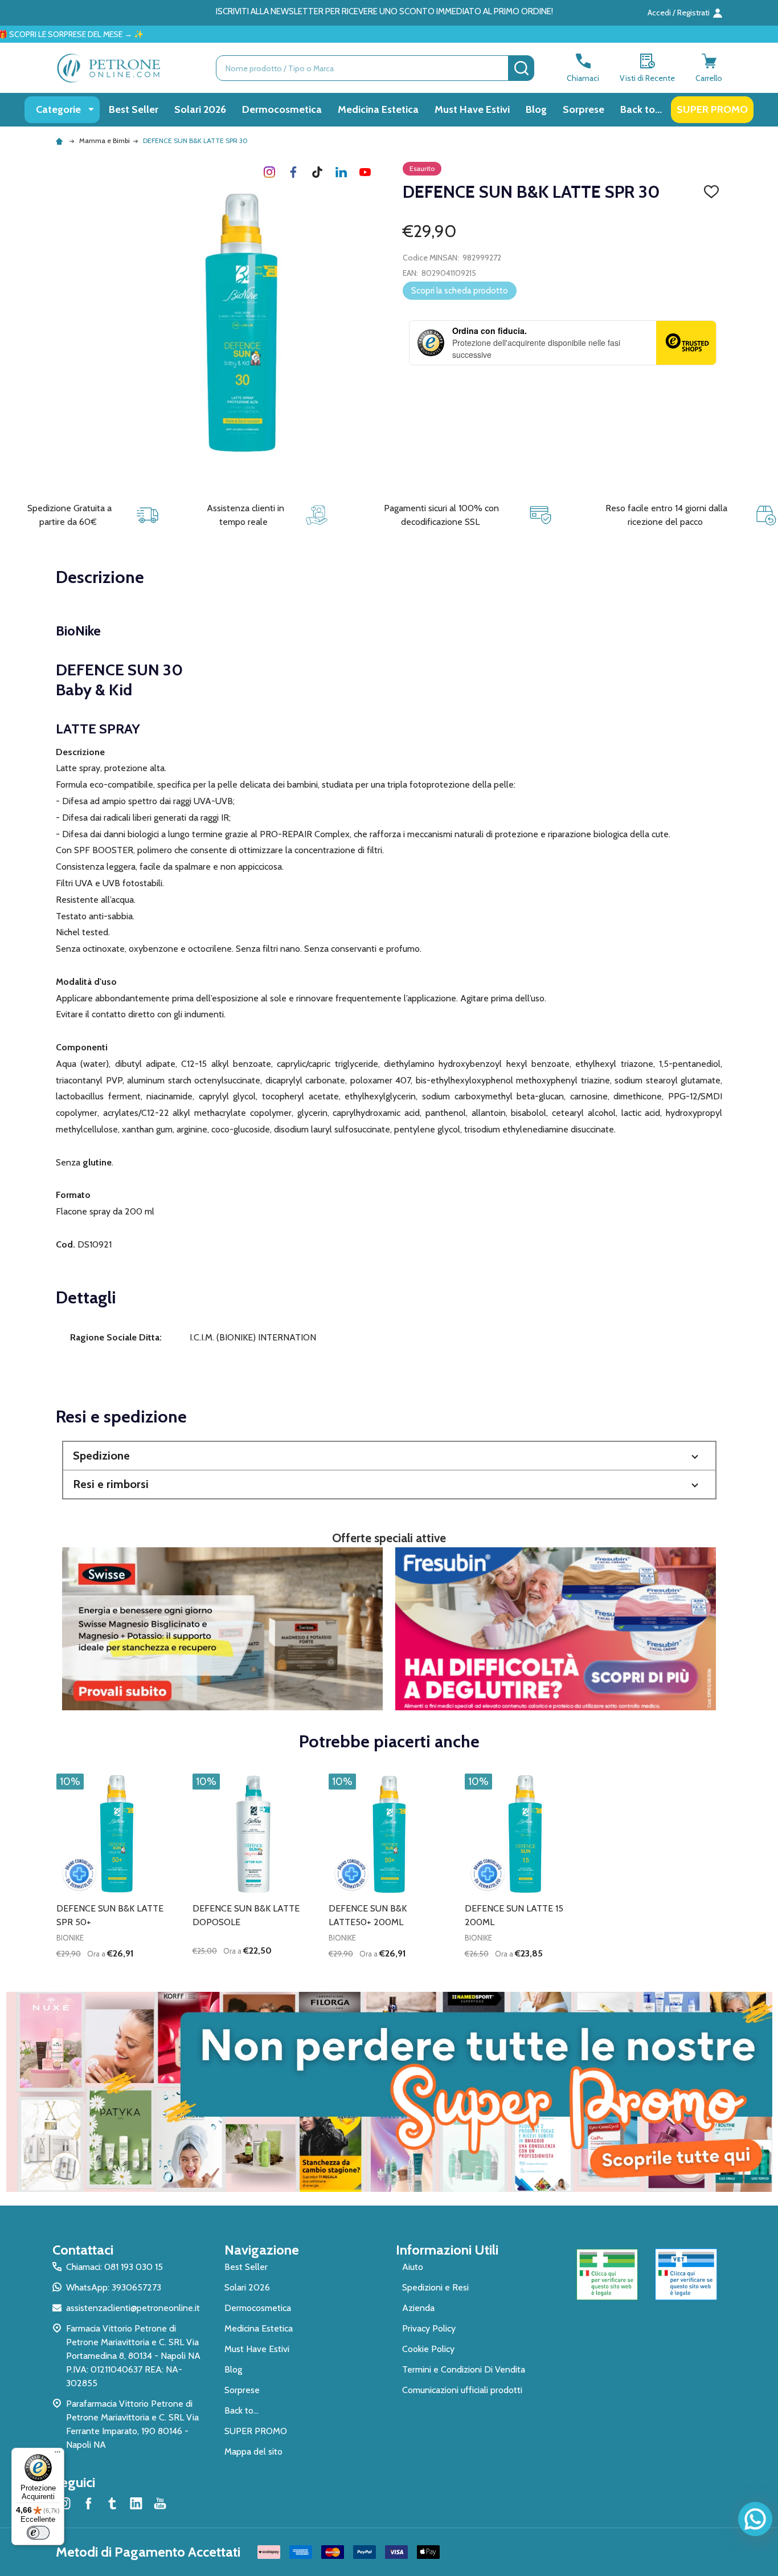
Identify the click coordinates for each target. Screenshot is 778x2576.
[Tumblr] (317, 172)
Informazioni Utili (447, 2250)
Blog (536, 109)
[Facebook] (293, 172)
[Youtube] (365, 172)
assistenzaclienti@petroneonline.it (133, 2308)
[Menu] (58, 2455)
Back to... (641, 109)
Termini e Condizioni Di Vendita (464, 2369)
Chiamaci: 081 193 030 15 (114, 2267)
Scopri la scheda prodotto (460, 291)
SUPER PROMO (712, 109)
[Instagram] (269, 172)
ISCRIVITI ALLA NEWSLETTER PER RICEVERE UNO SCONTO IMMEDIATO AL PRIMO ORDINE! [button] (384, 11)
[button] (389, 1456)
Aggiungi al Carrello (138, 1973)
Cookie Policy (428, 2349)
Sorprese (583, 109)
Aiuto (413, 2267)
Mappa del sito (253, 2451)
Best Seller (134, 109)
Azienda (418, 2308)
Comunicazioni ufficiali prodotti (462, 2390)
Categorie (58, 109)
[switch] (38, 2533)
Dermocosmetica (282, 109)
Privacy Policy (429, 2328)
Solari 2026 (200, 109)
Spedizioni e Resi (435, 2287)
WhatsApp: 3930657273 (114, 2287)
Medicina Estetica (378, 109)
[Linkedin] (341, 172)
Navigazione (262, 2250)
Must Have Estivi (472, 109)
